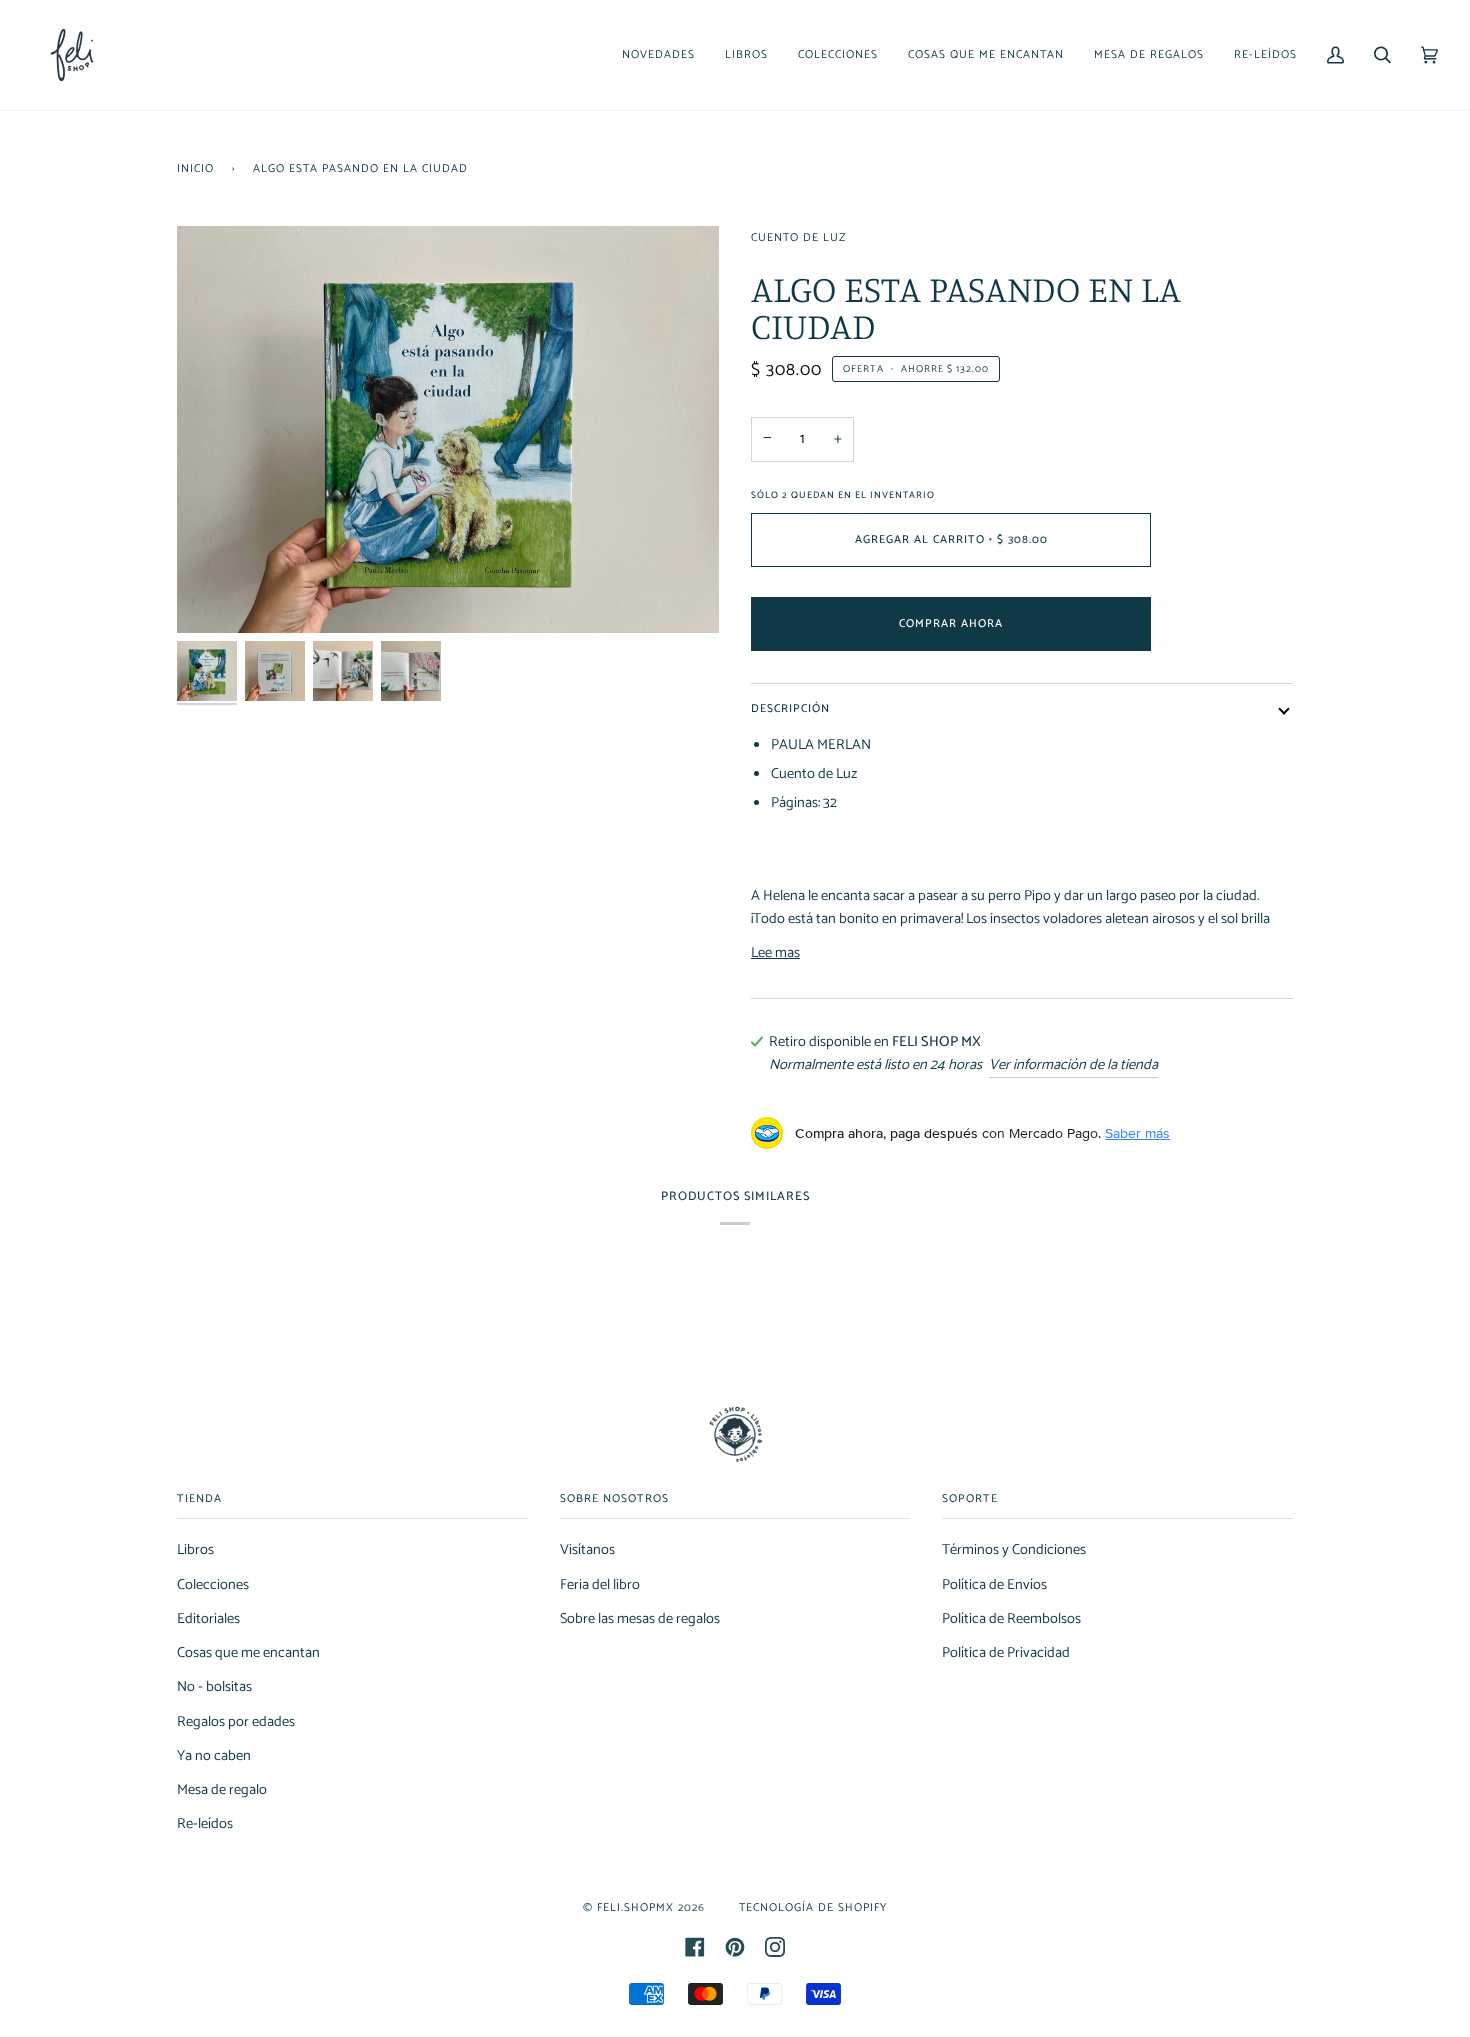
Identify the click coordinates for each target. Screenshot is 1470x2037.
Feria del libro (600, 1585)
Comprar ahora (951, 623)
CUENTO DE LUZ (798, 237)
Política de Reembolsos (1011, 1619)
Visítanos (587, 1550)
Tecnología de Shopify (813, 1907)
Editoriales (208, 1619)
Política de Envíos (994, 1585)
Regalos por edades (236, 1722)
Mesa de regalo (222, 1790)
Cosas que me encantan (248, 1653)
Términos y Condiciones (1014, 1550)
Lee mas (775, 953)
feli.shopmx (635, 1907)
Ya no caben (214, 1756)
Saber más (1137, 1133)
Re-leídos (205, 1824)
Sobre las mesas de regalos (640, 1619)
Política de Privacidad (1006, 1653)
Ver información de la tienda (1073, 1065)
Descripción (790, 708)
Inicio (195, 168)
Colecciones (213, 1585)
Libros (195, 1550)
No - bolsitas (214, 1687)
